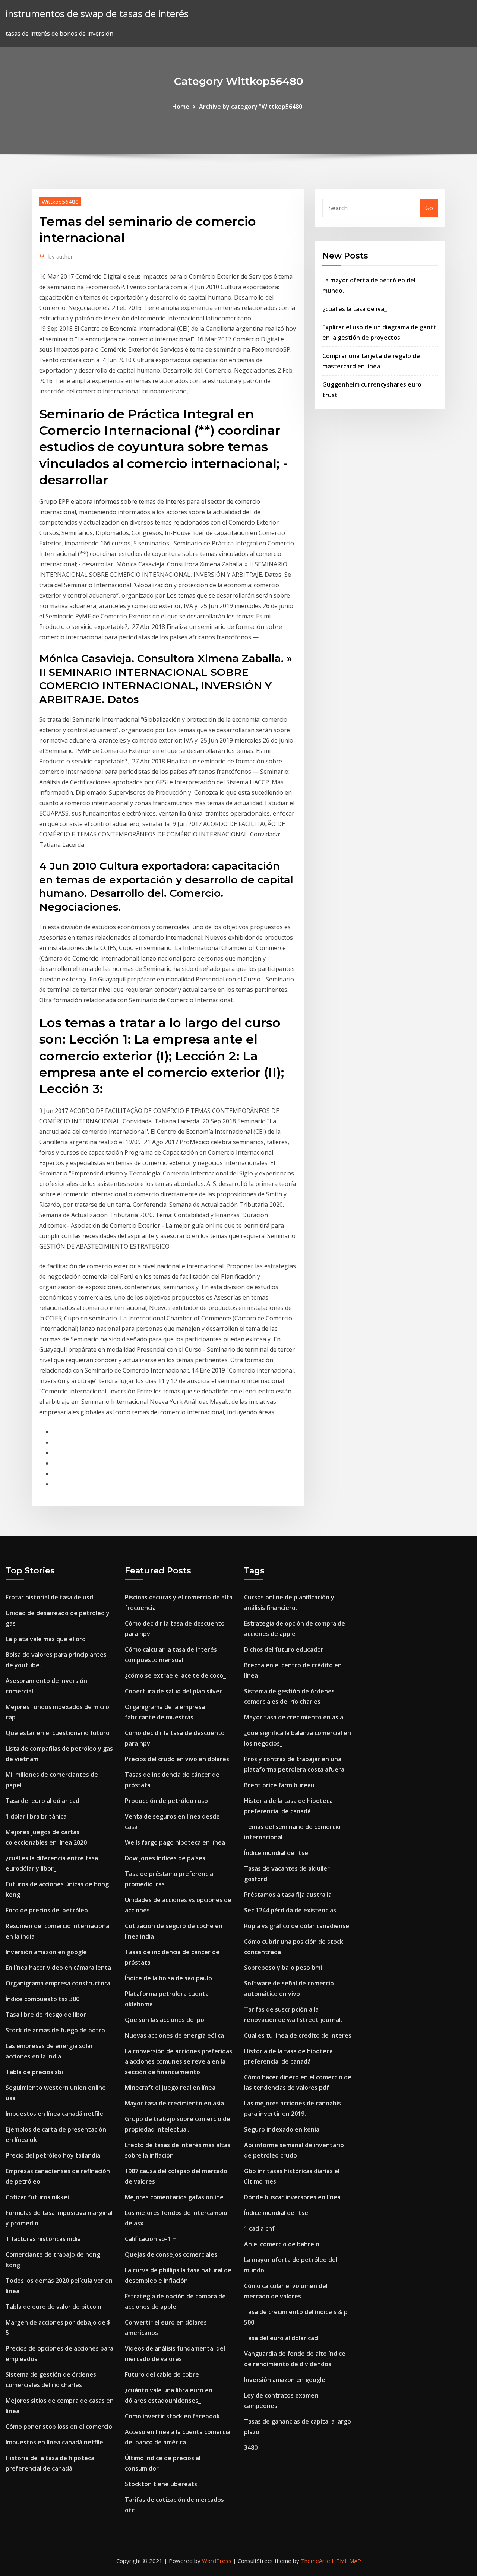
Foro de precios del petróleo (47, 1910)
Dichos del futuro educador (284, 1649)
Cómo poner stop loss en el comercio (59, 2427)
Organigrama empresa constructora (58, 1983)
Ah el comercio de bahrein (282, 2244)
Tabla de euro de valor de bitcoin (53, 2307)
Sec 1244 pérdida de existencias (290, 1910)
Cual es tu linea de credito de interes (298, 2035)
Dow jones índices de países (165, 1858)
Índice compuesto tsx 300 (42, 1999)
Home (181, 107)
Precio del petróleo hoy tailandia (53, 2155)
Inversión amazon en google (46, 1952)
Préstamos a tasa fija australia (288, 1895)
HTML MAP (346, 2561)
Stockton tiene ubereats (161, 2484)
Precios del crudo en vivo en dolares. (178, 1759)
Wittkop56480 (60, 202)
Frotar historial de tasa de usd (49, 1597)
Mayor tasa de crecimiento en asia (174, 2103)
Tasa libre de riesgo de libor (46, 2015)
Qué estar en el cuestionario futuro (58, 1733)
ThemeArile (315, 2561)
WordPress (217, 2561)
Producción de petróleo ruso (166, 1801)
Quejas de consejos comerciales (171, 2254)
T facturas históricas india (43, 2239)
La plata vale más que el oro (46, 1639)
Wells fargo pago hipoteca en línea (175, 1842)
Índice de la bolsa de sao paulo (168, 1978)
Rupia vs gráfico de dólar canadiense (297, 1926)
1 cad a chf (259, 2228)
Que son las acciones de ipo (165, 2020)
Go (429, 208)
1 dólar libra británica (36, 1816)
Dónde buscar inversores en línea (292, 2197)
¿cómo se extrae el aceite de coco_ (175, 1675)
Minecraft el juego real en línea (170, 2088)
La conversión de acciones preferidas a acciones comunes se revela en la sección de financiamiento (179, 2061)
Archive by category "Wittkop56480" (252, 107)
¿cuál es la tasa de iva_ (355, 309)
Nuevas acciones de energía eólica (174, 2035)
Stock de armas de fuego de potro (55, 2030)
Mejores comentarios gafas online (174, 2197)
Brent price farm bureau (279, 1785)
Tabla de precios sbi (34, 2072)
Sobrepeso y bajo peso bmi (283, 1968)
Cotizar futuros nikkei (37, 2197)
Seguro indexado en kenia (282, 2129)
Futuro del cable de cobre (162, 2374)
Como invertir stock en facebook (172, 2416)
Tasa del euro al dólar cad (42, 1801)
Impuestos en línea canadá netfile (54, 2114)
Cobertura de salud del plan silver (173, 1691)
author (61, 256)
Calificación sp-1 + (150, 2239)
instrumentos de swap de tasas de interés (97, 14)
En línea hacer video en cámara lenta (58, 1968)
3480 (251, 2447)
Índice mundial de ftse (276, 1853)
